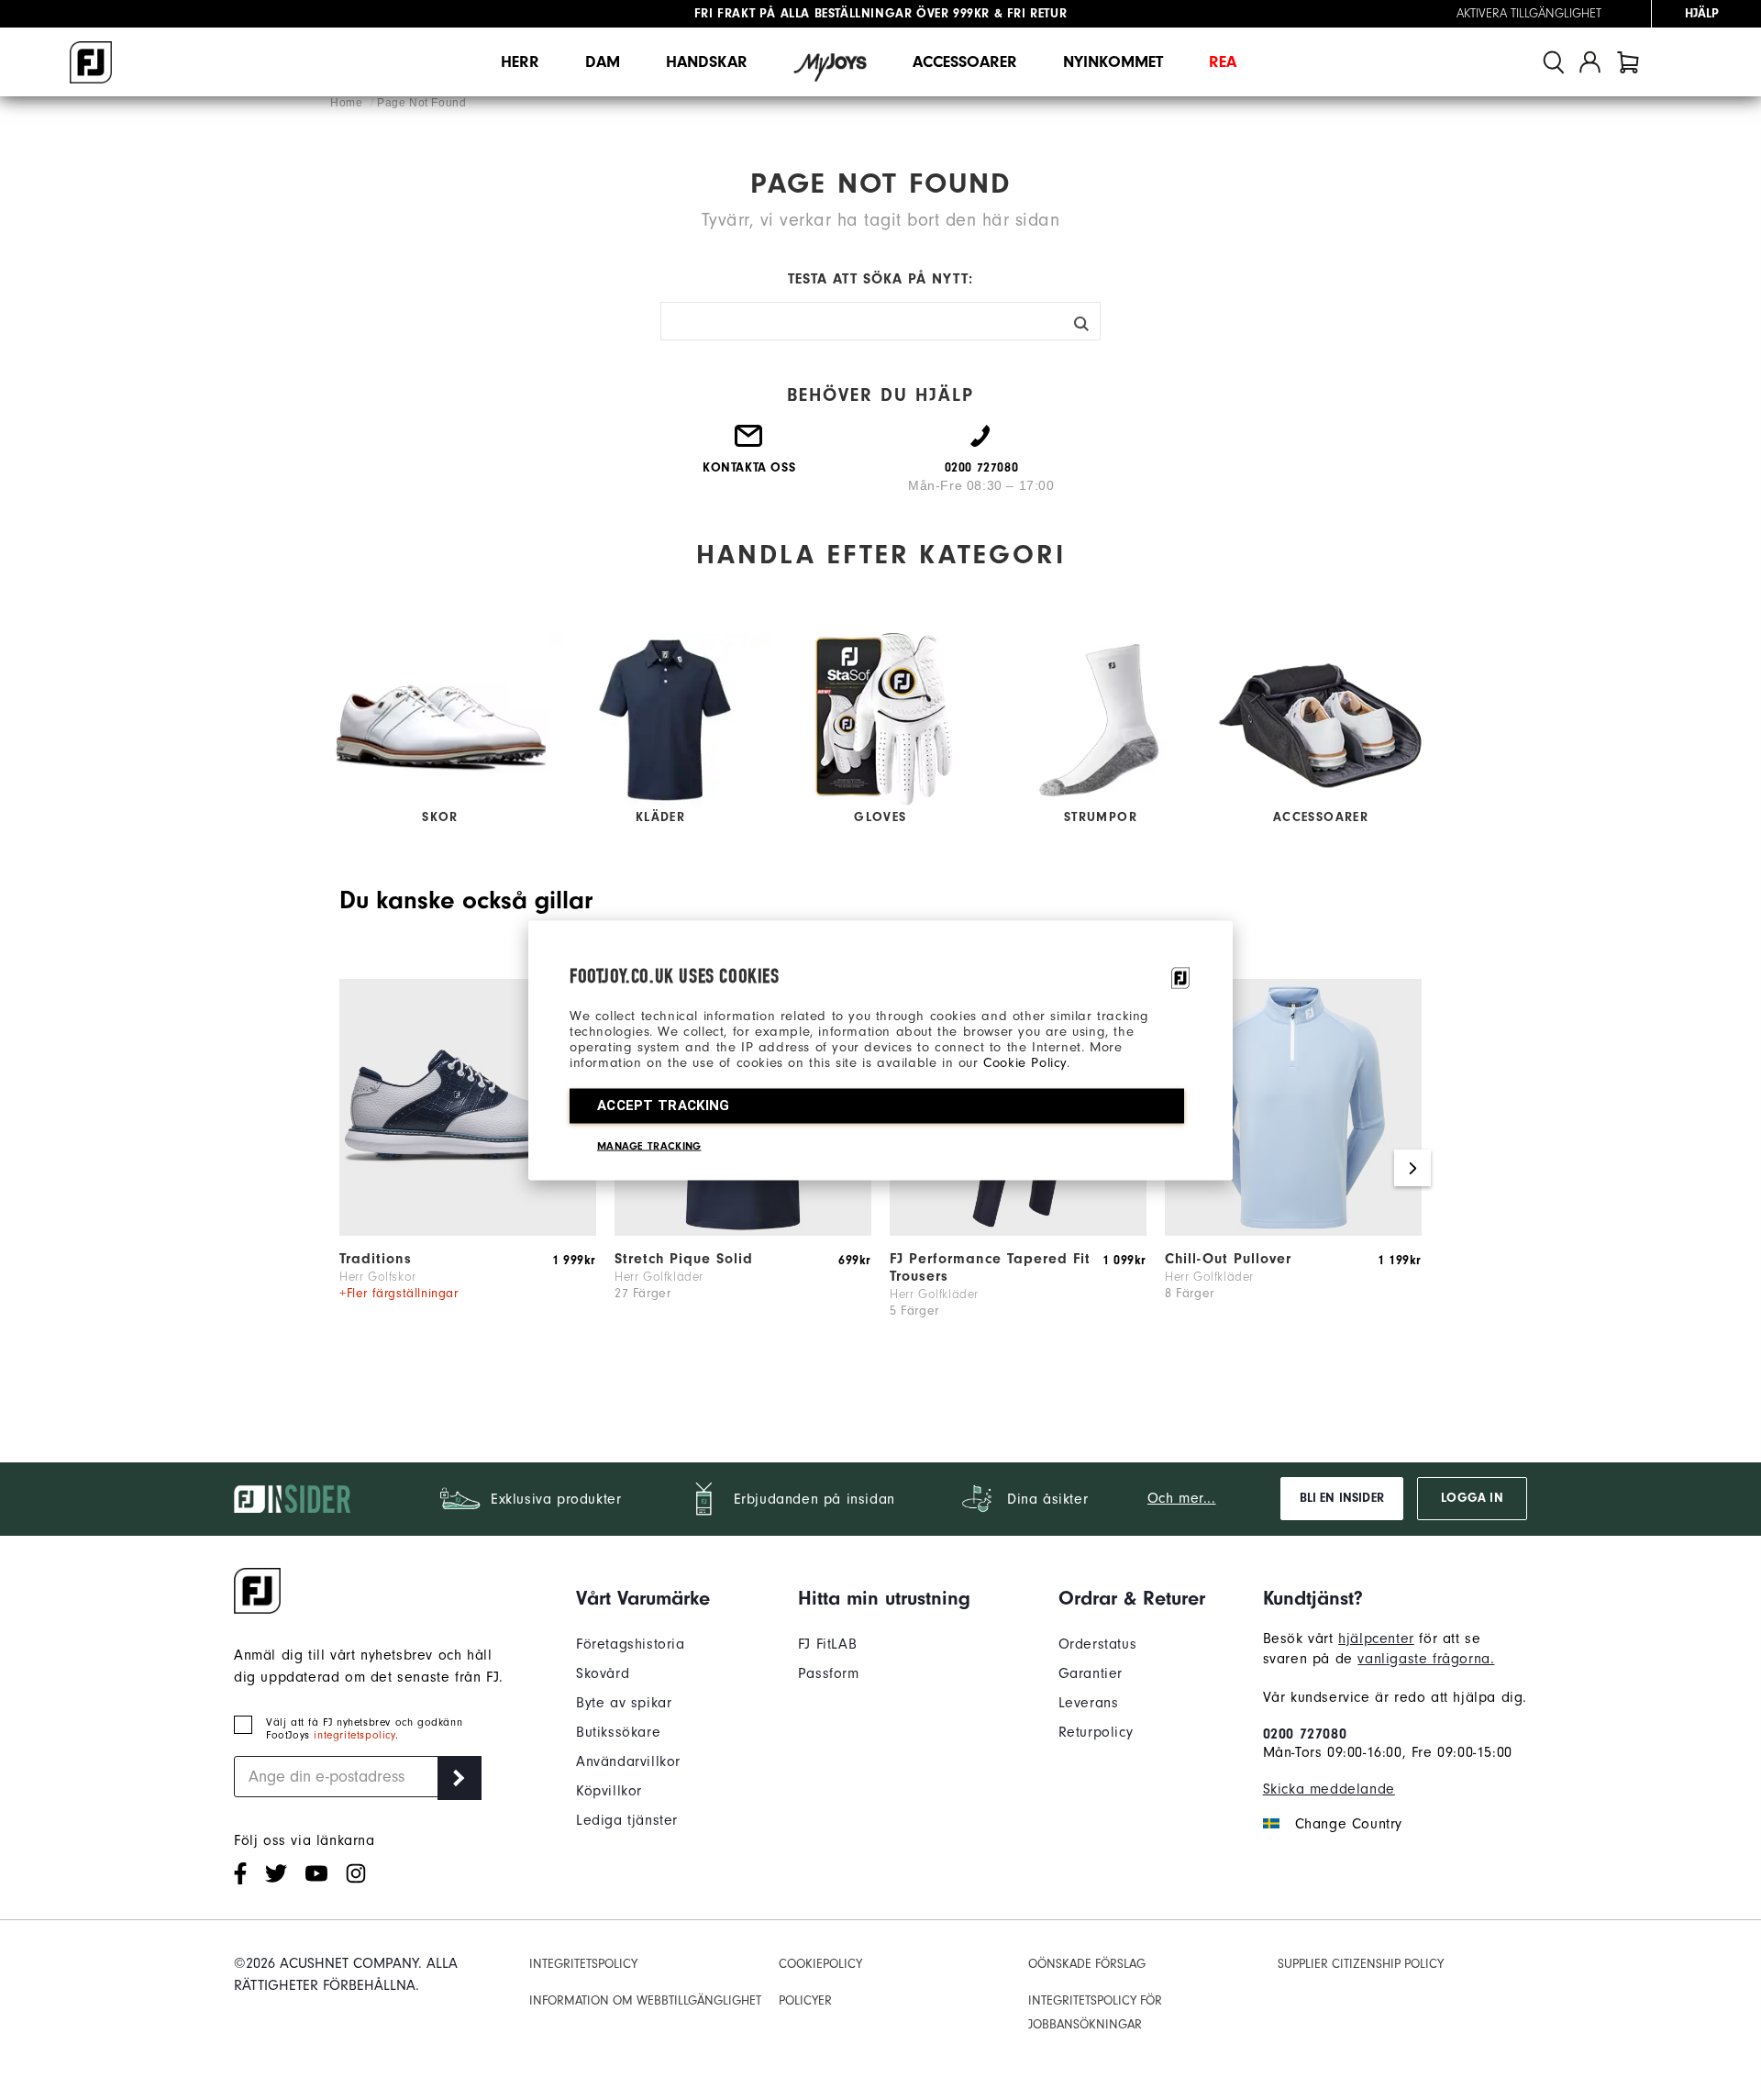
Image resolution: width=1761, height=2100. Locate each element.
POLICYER (805, 2000)
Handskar (707, 62)
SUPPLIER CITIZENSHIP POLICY (1361, 1964)
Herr (520, 62)
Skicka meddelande (1329, 1789)
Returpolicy (1096, 1732)
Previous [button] (349, 1168)
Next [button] (1412, 1168)
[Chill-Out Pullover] (1293, 1231)
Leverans (1089, 1703)
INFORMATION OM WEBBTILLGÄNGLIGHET (645, 2000)
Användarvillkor (628, 1761)
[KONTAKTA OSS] (749, 443)
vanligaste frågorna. (1426, 1659)
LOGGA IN (1472, 1498)
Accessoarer (965, 62)
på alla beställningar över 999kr (842, 14)
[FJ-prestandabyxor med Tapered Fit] (1018, 1231)
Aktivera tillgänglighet (1529, 14)
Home (348, 103)
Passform (829, 1673)
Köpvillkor (609, 1791)
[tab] (1628, 62)
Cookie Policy (1025, 1062)
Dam (603, 62)
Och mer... (1182, 1498)
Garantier (1091, 1673)
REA (1223, 62)
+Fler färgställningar (399, 1293)
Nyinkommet (1113, 62)
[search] (1554, 62)
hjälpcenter (1376, 1639)
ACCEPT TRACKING (664, 1105)
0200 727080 (1305, 1734)
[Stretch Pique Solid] (743, 1231)
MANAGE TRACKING (649, 1145)
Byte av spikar (624, 1703)
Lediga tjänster (627, 1820)
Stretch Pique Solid (684, 1259)
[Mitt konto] (1590, 62)
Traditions (376, 1259)
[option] (468, 1169)
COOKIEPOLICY (820, 1964)
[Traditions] (468, 1231)
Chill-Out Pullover (1228, 1259)
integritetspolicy (354, 1735)
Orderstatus (1098, 1644)
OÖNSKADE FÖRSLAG (1087, 1964)
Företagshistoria (631, 1644)
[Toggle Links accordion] (643, 1598)
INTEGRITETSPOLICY (583, 1964)
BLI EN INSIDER (1342, 1498)
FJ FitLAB (827, 1644)
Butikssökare (618, 1732)
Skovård (603, 1673)
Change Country (1349, 1824)
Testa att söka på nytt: (880, 279)
